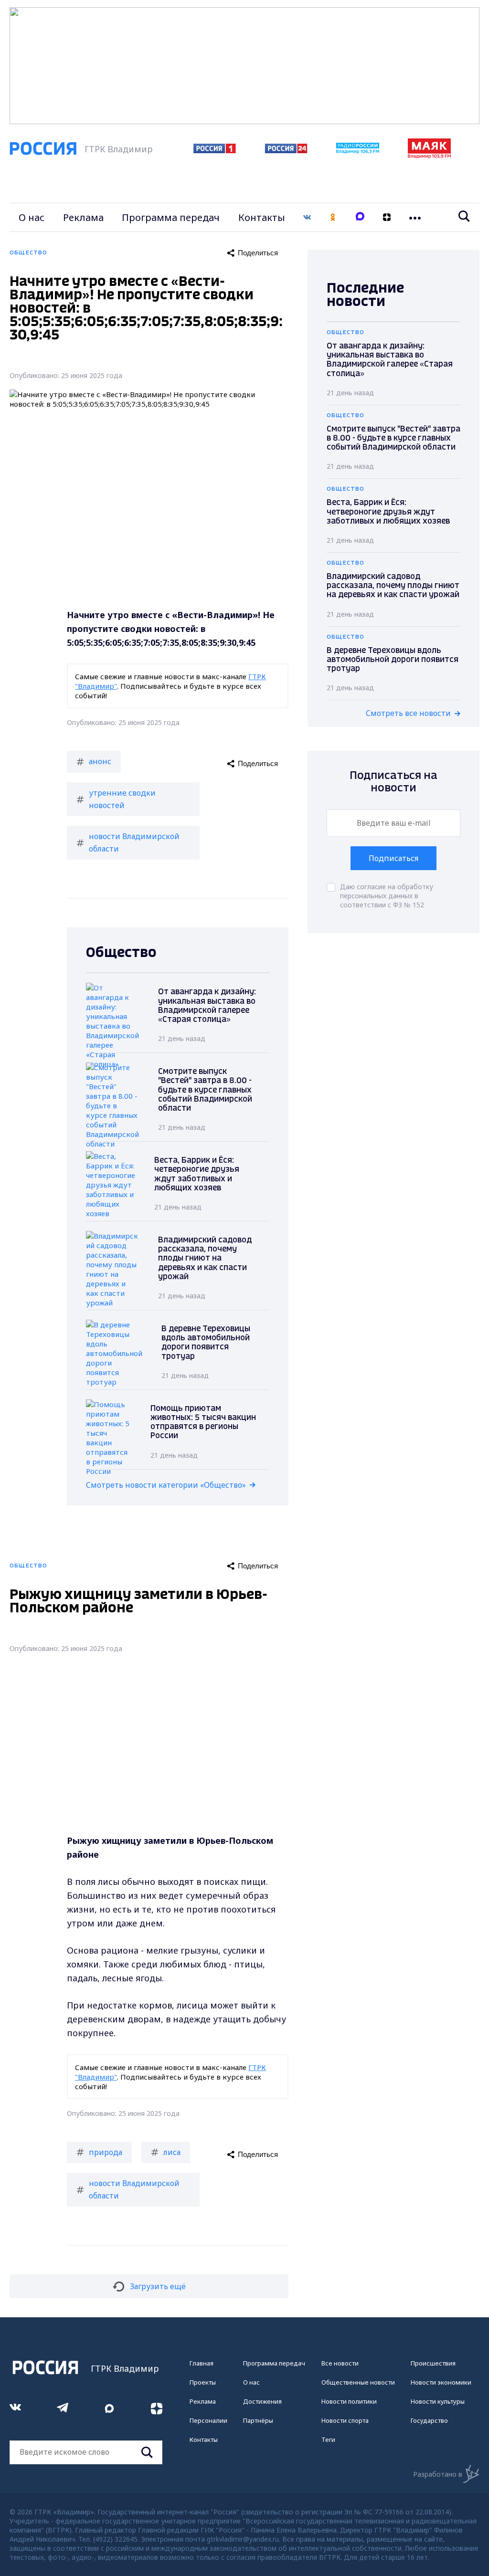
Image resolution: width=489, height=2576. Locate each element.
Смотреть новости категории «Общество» (166, 1485)
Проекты (203, 2382)
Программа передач (171, 217)
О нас (32, 217)
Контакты (262, 217)
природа (106, 2152)
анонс (100, 761)
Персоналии (208, 2420)
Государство (429, 2420)
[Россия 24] (286, 150)
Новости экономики (441, 2382)
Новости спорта (345, 2420)
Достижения (262, 2401)
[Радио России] (358, 151)
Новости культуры (438, 2401)
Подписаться (393, 858)
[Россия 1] (215, 150)
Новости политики (349, 2401)
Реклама (83, 217)
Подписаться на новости (393, 782)
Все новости (340, 2363)
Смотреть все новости (408, 713)
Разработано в (438, 2474)
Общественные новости (358, 2382)
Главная (202, 2363)
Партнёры (258, 2420)
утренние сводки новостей (122, 799)
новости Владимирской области (134, 842)
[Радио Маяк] (429, 156)
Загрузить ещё (158, 2286)
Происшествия (433, 2363)
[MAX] (360, 217)
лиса (172, 2152)
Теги (328, 2439)
